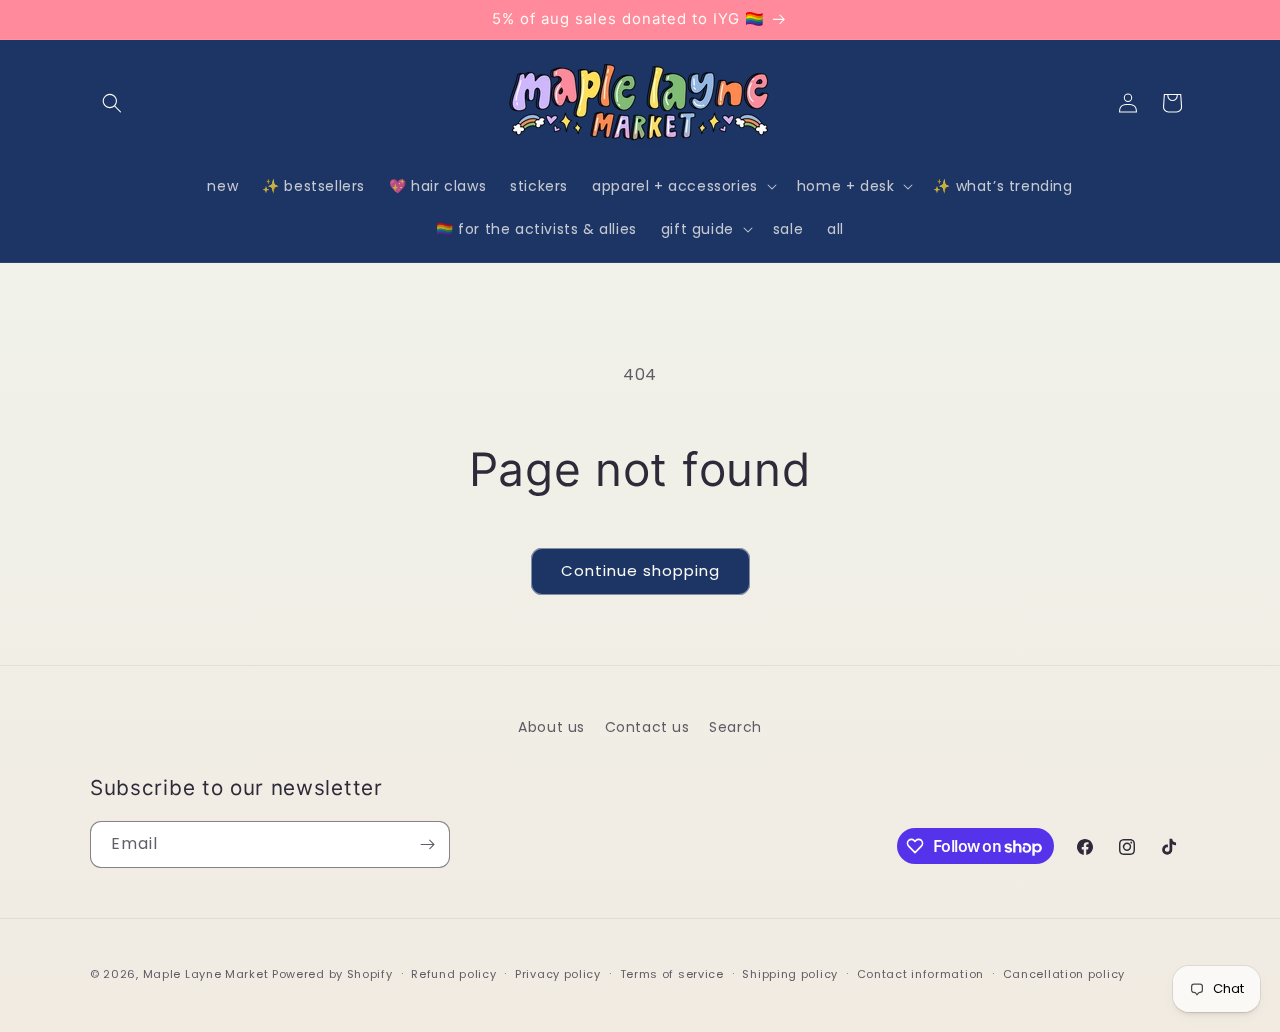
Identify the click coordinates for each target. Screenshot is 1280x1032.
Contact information (920, 974)
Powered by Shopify (332, 974)
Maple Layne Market (206, 974)
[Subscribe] (427, 844)
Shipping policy (790, 974)
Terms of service (672, 974)
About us (551, 727)
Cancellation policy (1064, 974)
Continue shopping (640, 570)
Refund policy (453, 974)
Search (735, 727)
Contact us (647, 727)
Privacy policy (558, 974)
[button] (112, 103)
